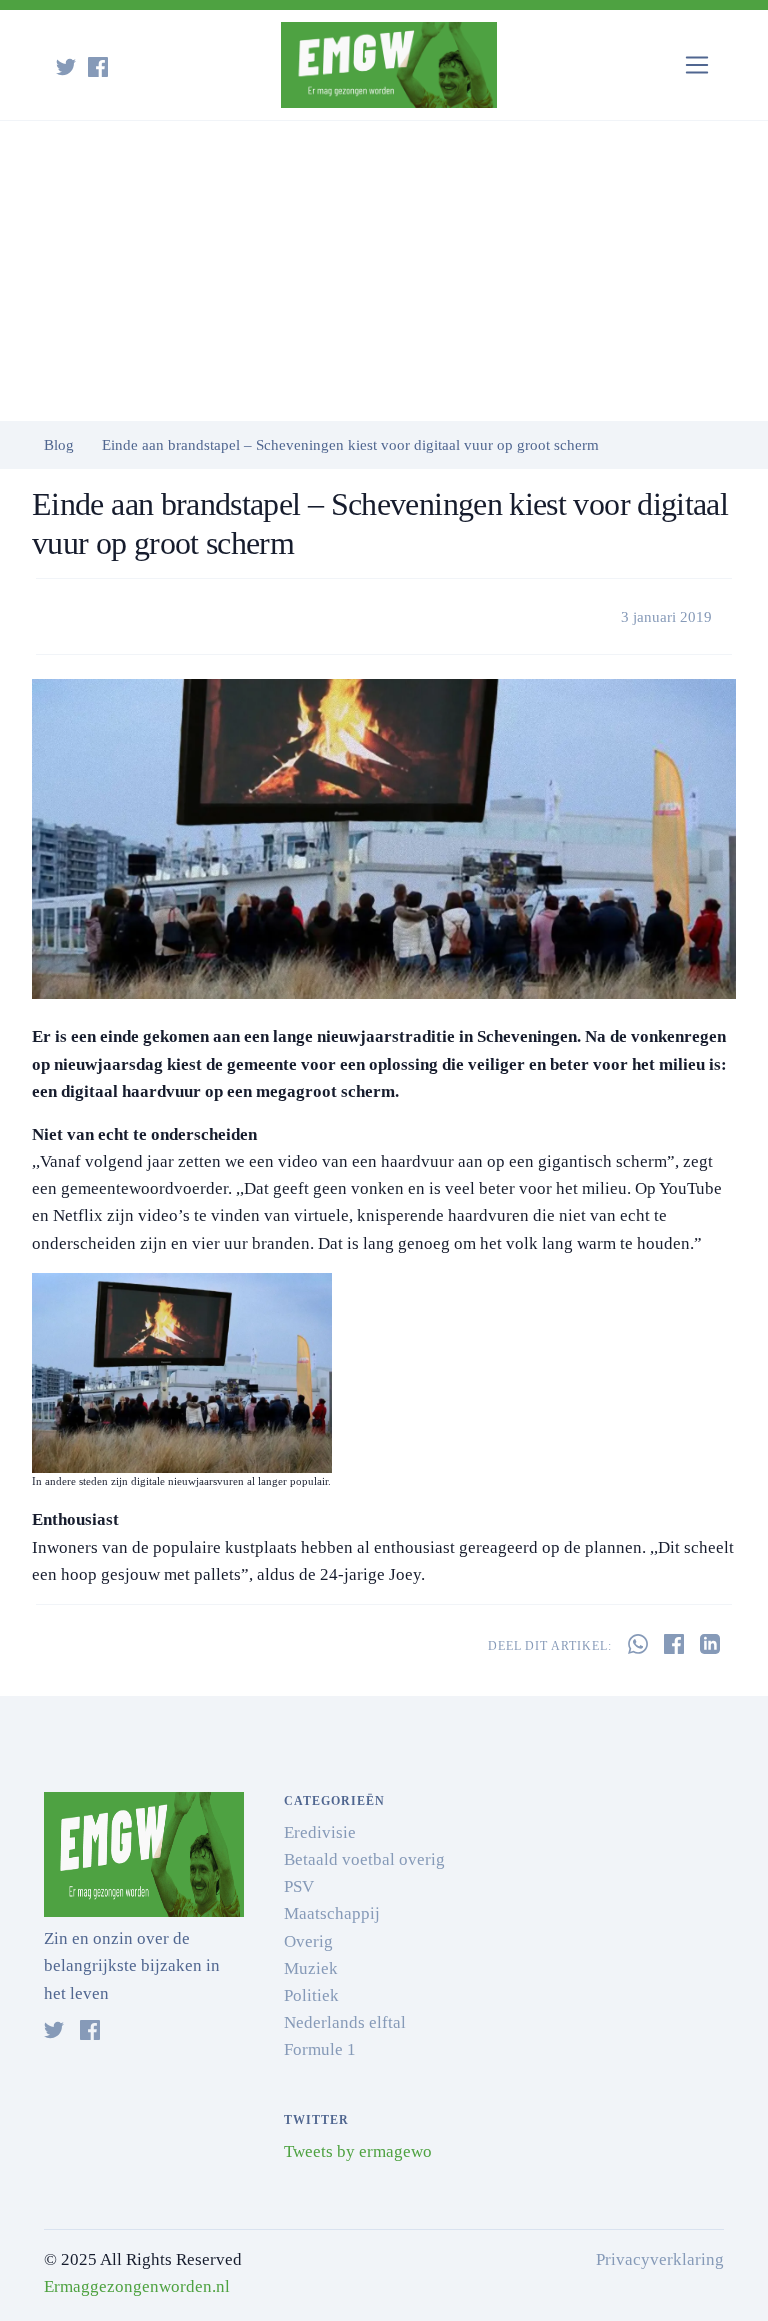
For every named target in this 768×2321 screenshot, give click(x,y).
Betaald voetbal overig (364, 1859)
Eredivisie (320, 1832)
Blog (59, 445)
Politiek (311, 1995)
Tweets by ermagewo (358, 2151)
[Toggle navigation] (697, 65)
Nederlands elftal (345, 2022)
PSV (299, 1886)
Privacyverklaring (660, 2259)
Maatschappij (332, 1913)
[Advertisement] (384, 271)
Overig (308, 1941)
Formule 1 (320, 2049)
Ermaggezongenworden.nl (137, 2286)
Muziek (311, 1968)
